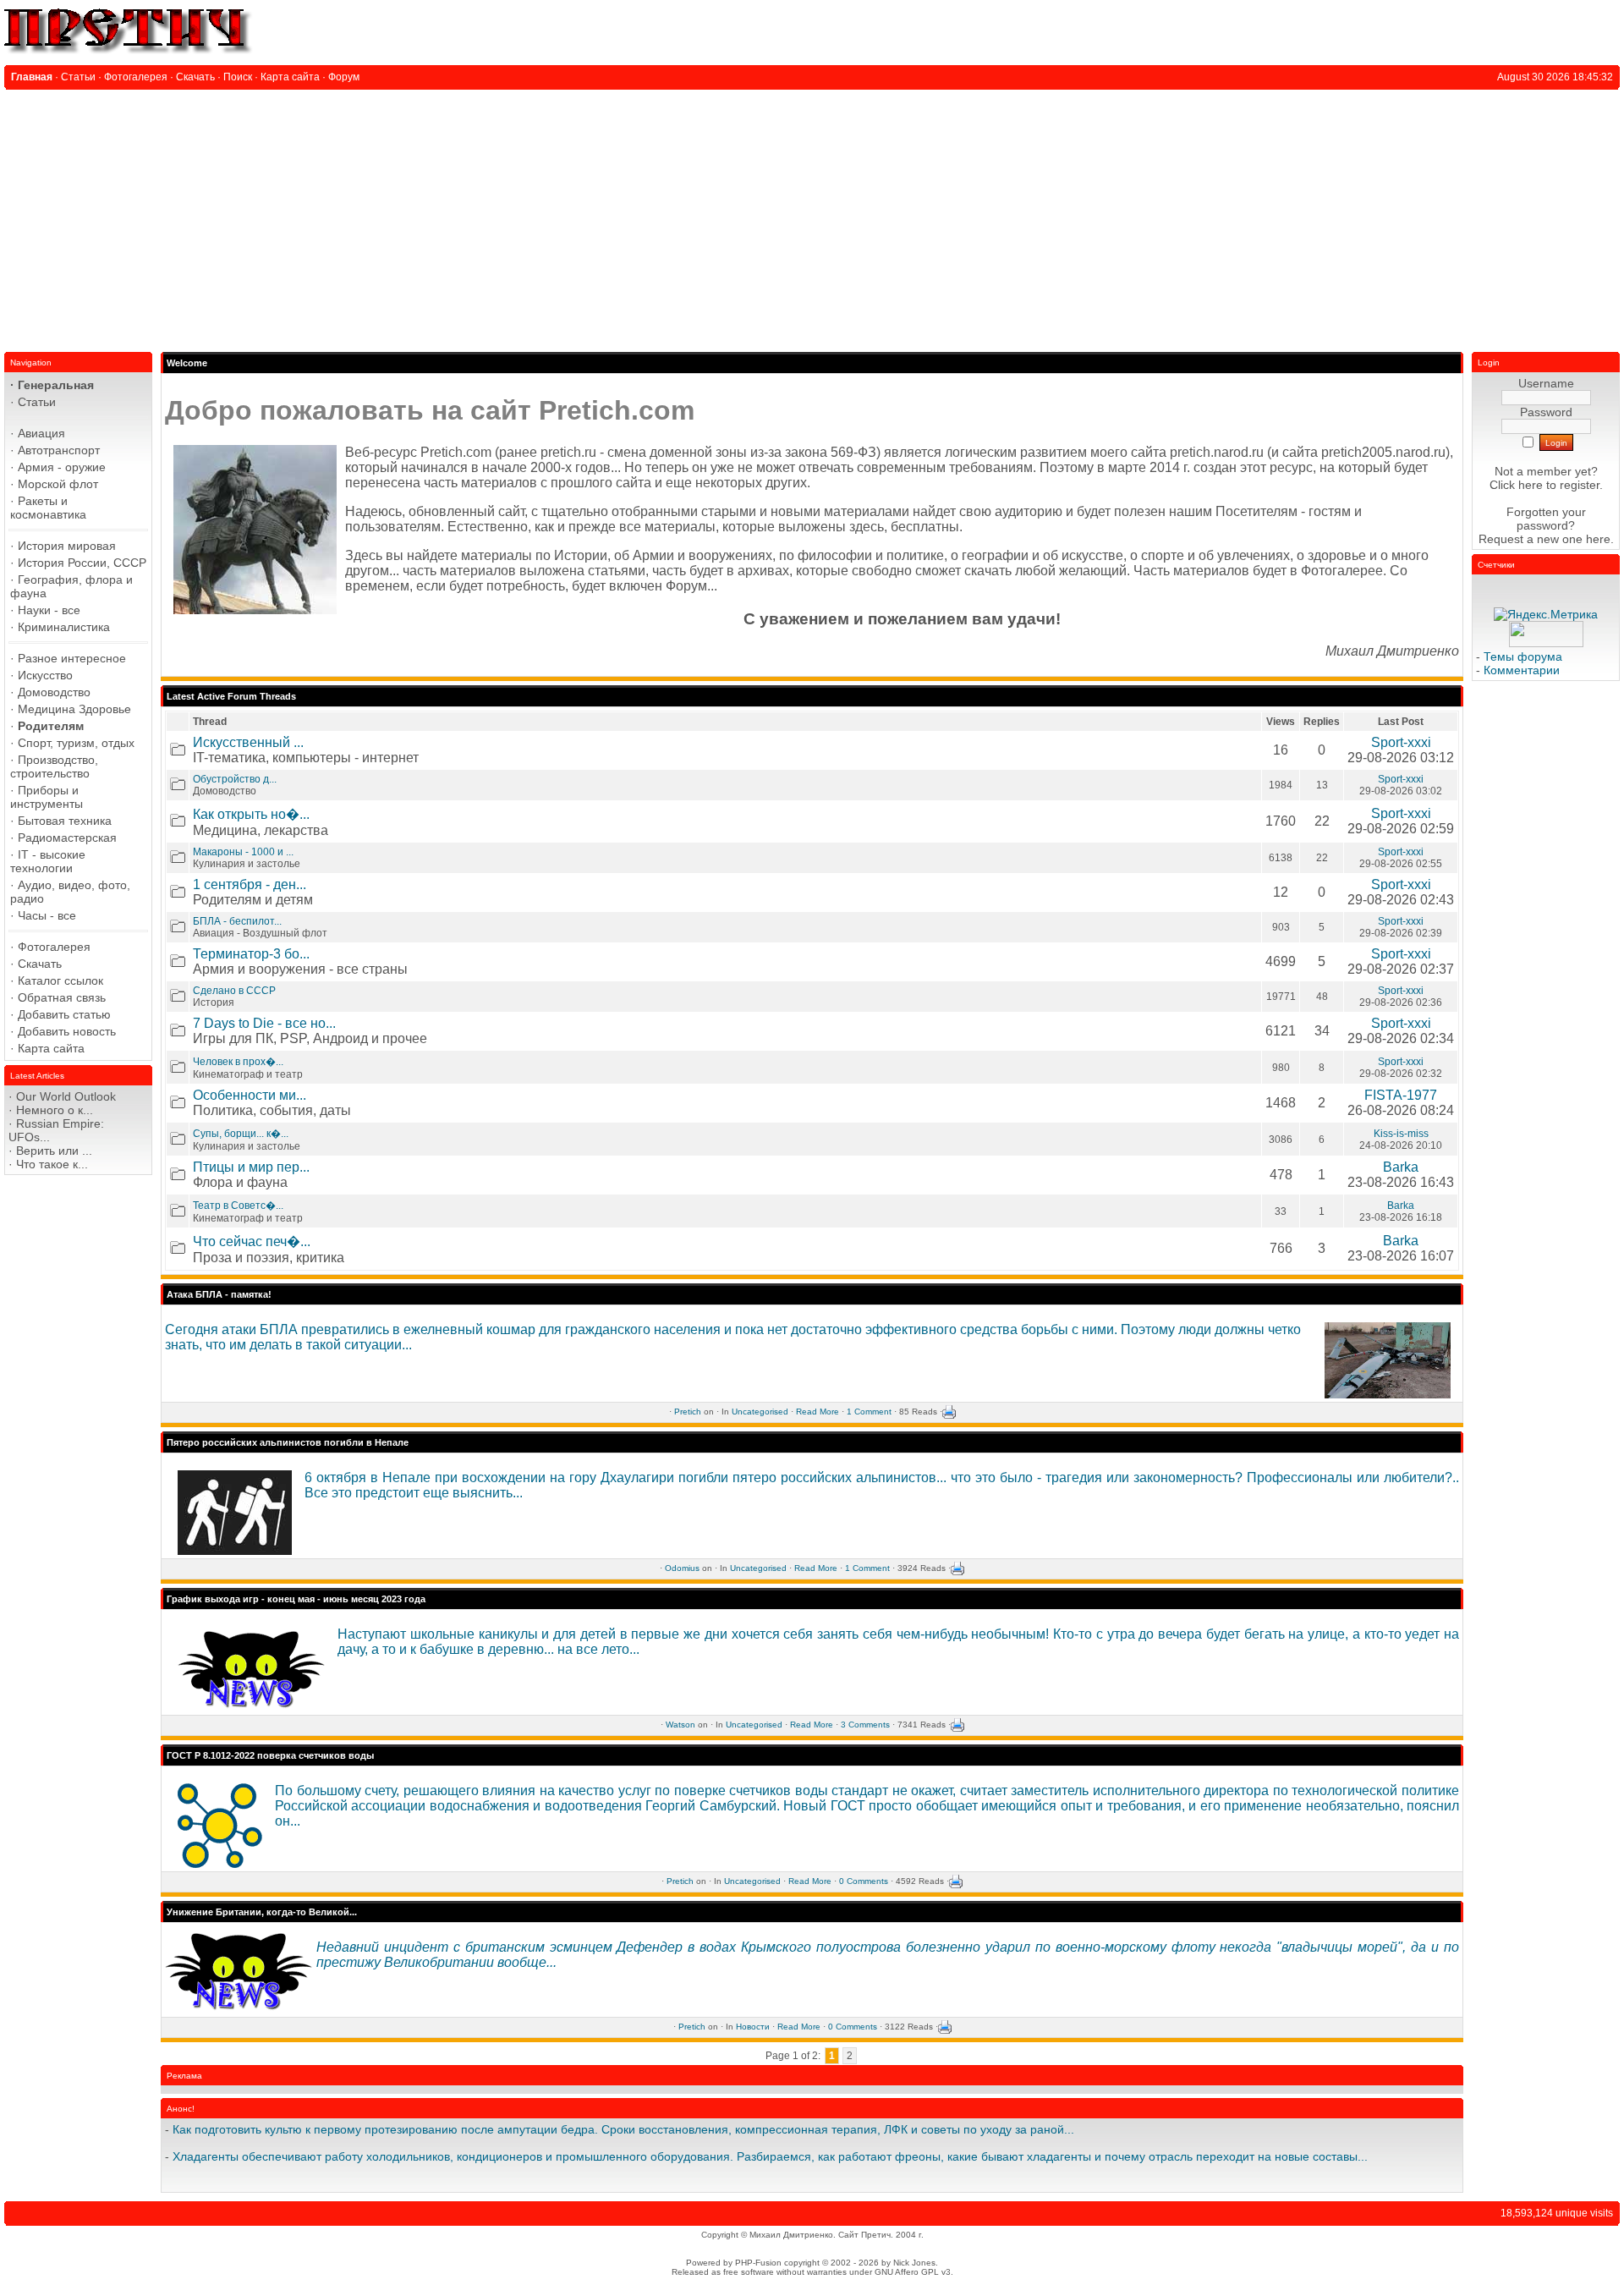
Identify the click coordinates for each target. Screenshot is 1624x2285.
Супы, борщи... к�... (241, 1134)
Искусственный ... (248, 742)
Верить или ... (54, 1151)
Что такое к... (52, 1164)
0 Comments (864, 1881)
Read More (817, 1412)
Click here (1516, 485)
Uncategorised (760, 1412)
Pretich (688, 1412)
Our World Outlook (66, 1096)
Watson (680, 1725)
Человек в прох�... (238, 1062)
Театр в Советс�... (238, 1206)
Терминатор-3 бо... (251, 954)
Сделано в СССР (234, 991)
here (1598, 539)
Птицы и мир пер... (251, 1167)
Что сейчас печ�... (252, 1241)
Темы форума (1523, 656)
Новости (753, 2027)
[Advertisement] (812, 217)
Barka (1401, 1167)
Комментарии (1522, 670)
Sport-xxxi (1401, 742)
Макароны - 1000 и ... (243, 852)
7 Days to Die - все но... (264, 1023)
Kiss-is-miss (1401, 1134)
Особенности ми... (250, 1095)
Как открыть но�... (251, 814)
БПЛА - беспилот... (237, 921)
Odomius (682, 1568)
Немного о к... (55, 1110)
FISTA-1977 (1401, 1095)
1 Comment (869, 1412)
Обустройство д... (235, 779)
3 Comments (865, 1725)
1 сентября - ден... (250, 884)
